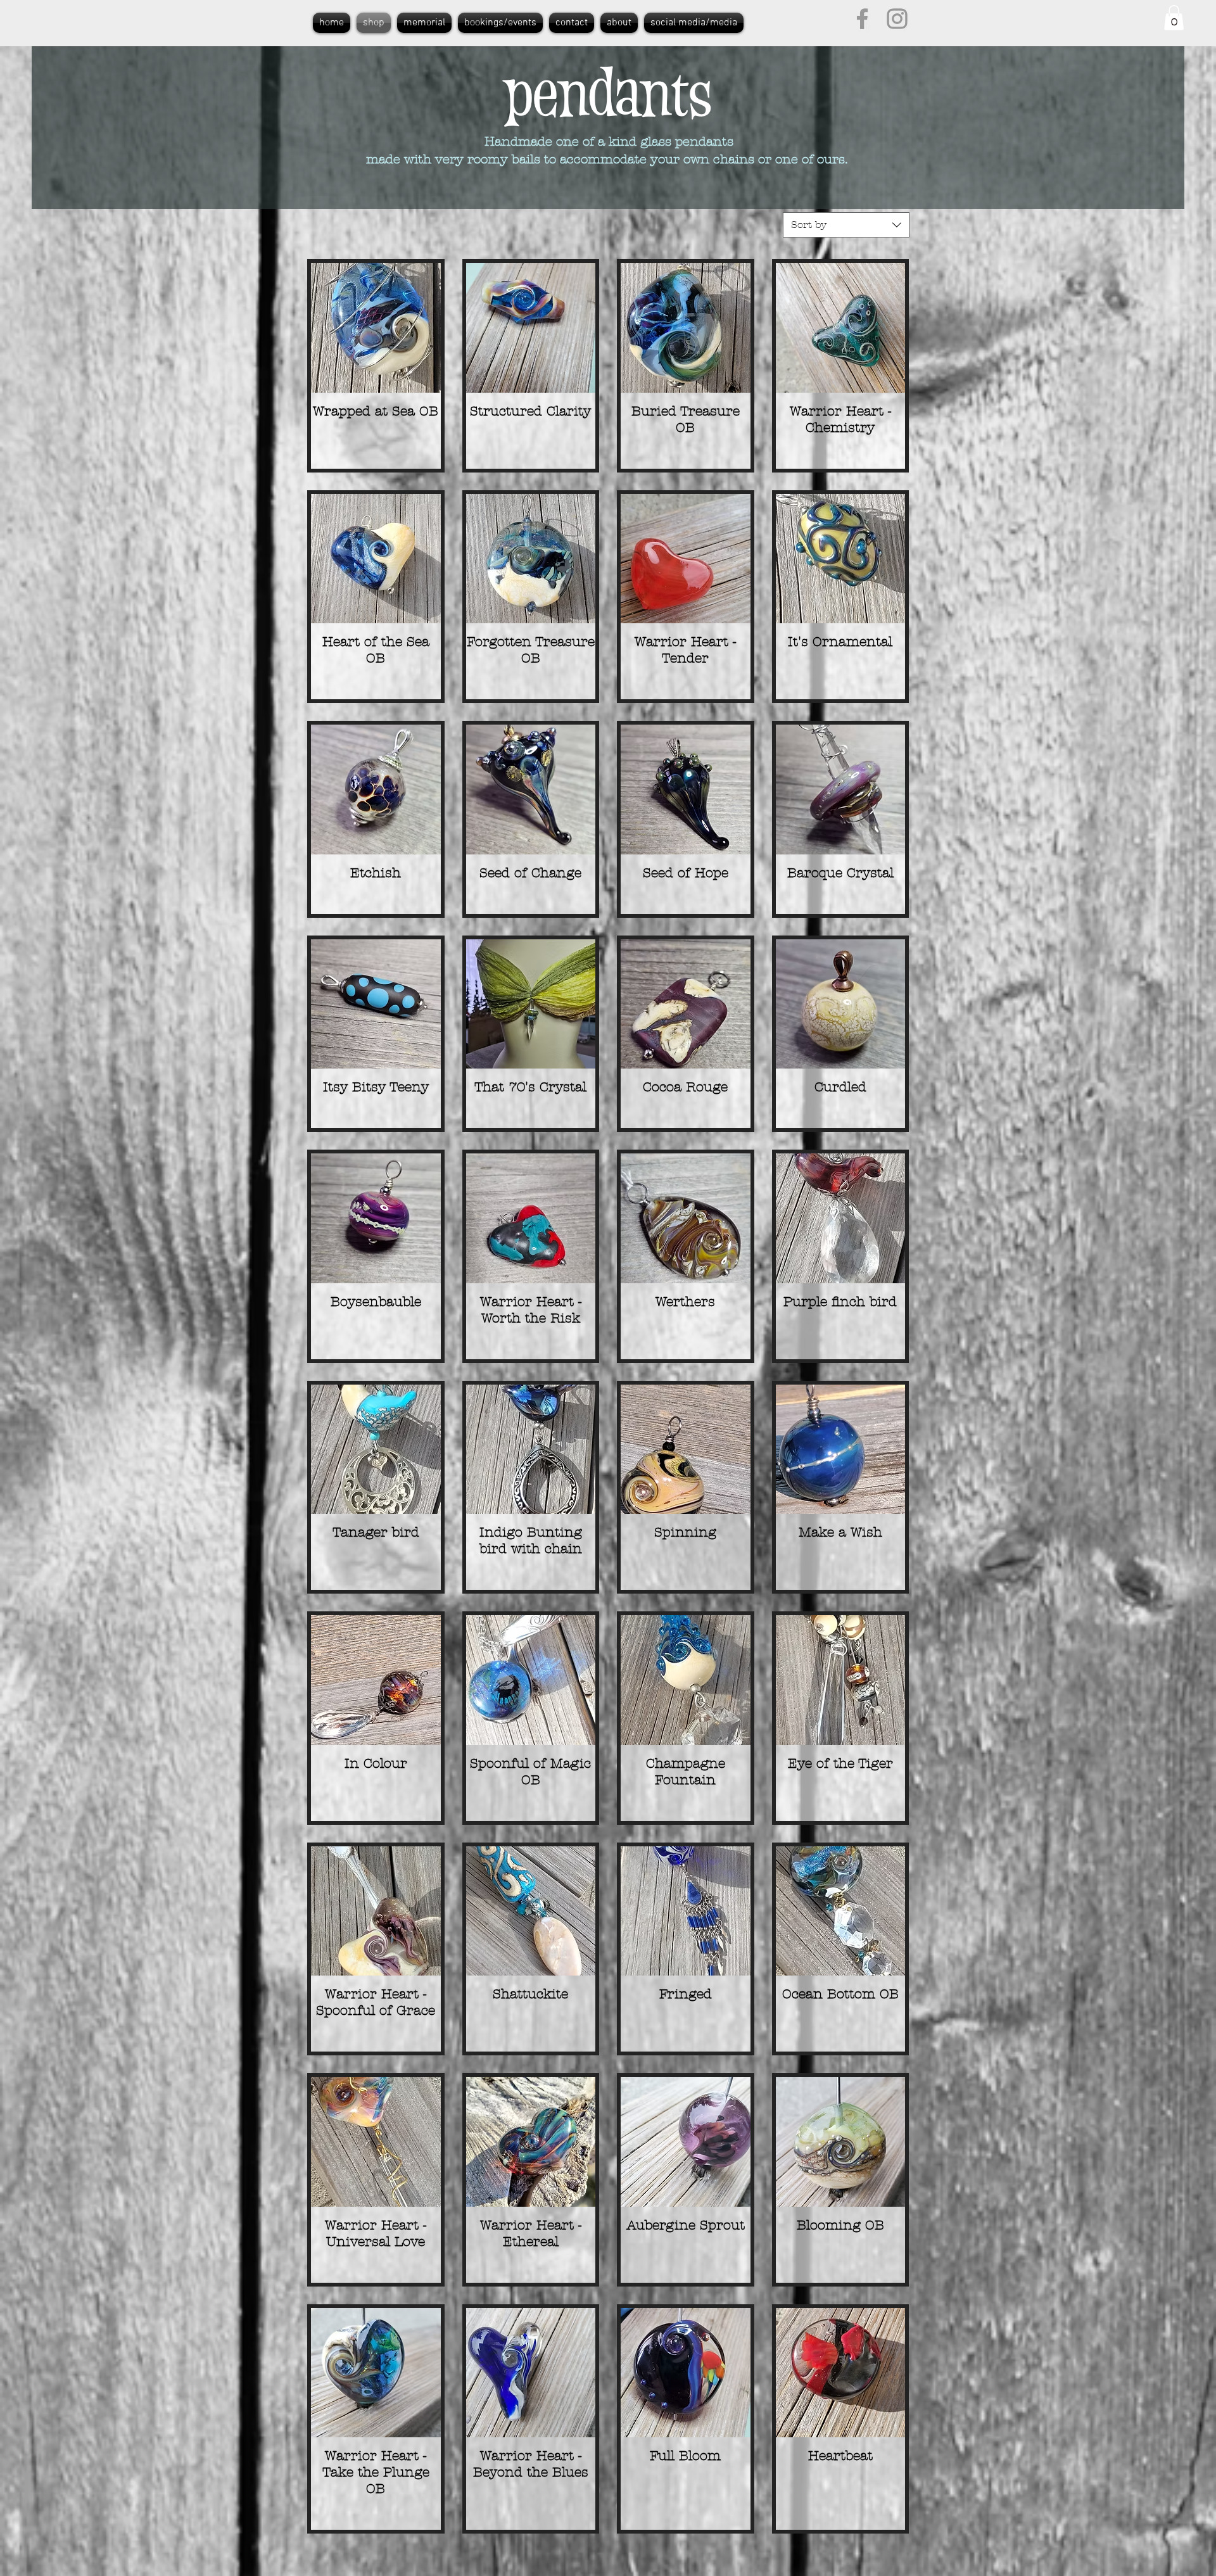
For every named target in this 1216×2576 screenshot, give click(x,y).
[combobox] (846, 225)
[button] (1174, 17)
